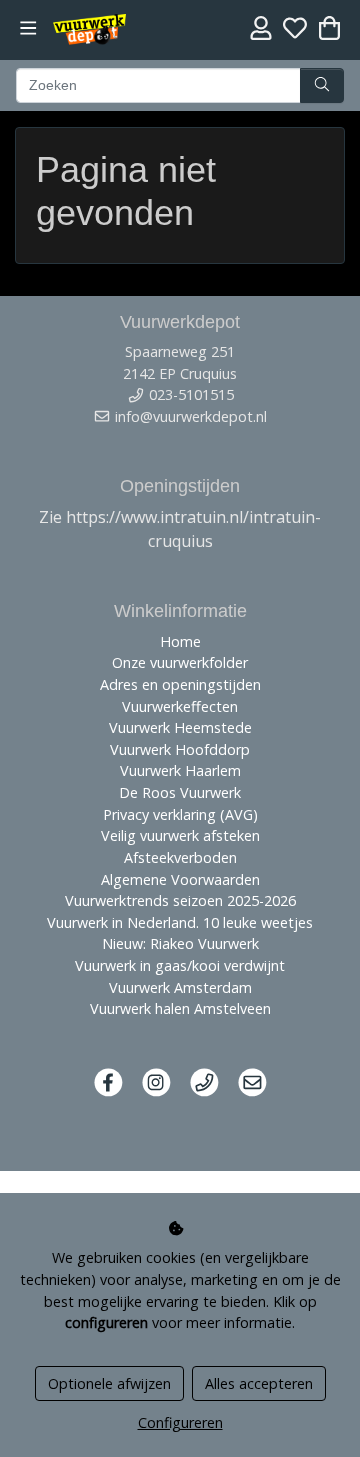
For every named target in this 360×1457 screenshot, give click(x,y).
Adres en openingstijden (180, 684)
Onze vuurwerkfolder (180, 662)
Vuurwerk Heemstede (180, 727)
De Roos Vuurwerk (180, 792)
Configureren (180, 1422)
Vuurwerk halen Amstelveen (180, 1008)
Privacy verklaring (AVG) (180, 814)
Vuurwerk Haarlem (180, 770)
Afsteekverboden (180, 857)
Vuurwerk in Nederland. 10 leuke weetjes (180, 922)
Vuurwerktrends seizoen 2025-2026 (180, 900)
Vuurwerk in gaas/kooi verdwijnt (180, 965)
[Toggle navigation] (28, 28)
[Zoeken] (322, 86)
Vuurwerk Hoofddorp (180, 749)
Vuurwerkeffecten (180, 706)
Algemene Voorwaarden (180, 879)
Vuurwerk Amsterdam (180, 987)
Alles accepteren (259, 1383)
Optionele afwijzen (109, 1383)
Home (180, 641)
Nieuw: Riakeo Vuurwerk (180, 943)
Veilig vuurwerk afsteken (180, 835)
